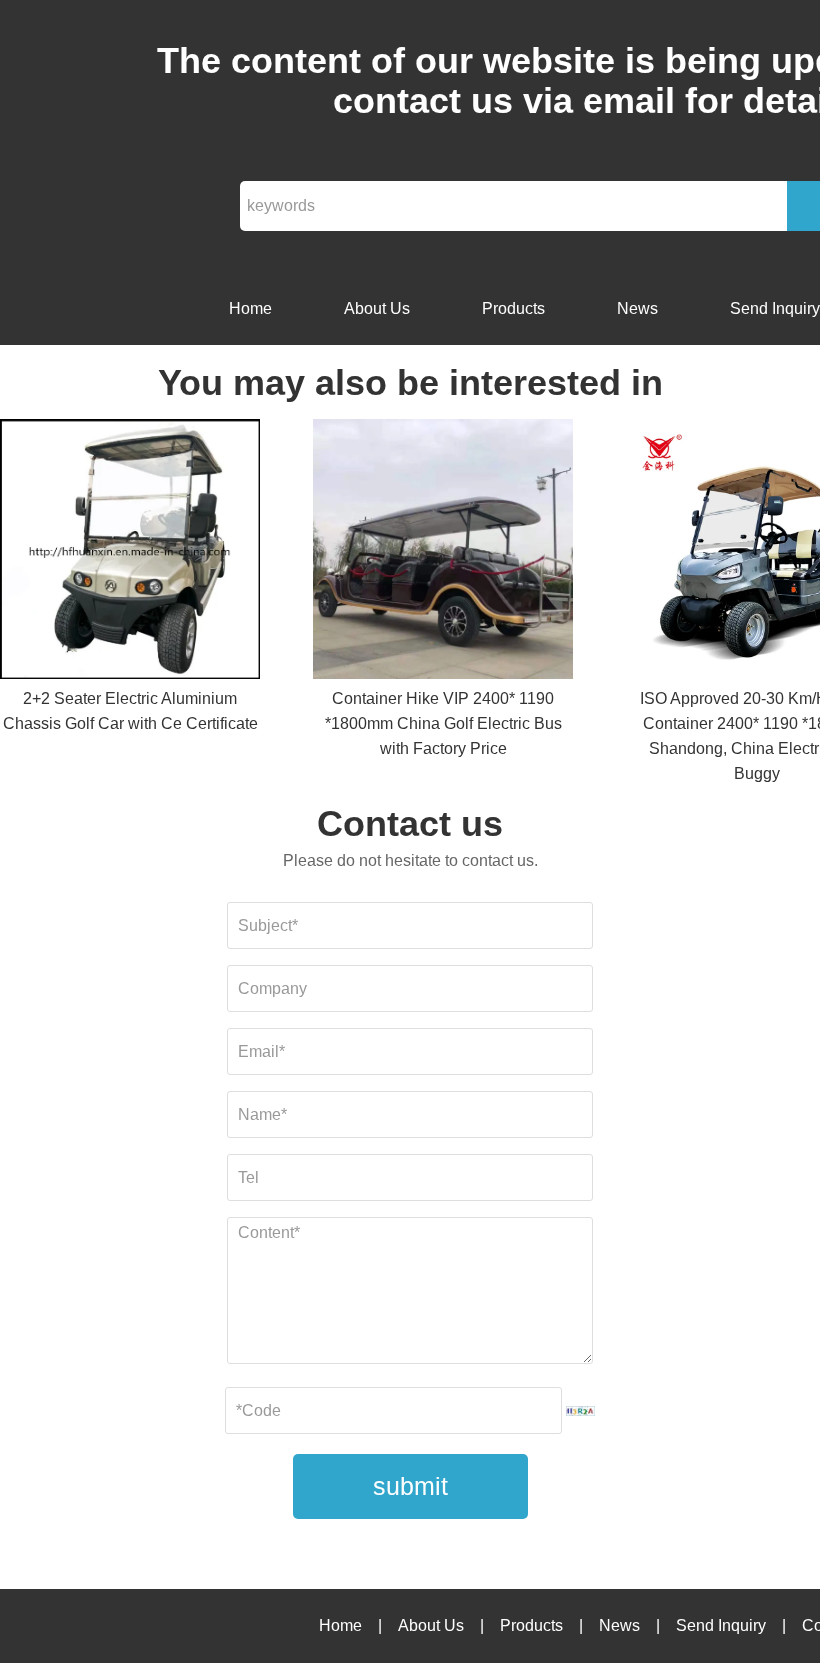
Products (513, 308)
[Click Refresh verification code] (581, 1411)
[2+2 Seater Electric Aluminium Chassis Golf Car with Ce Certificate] (130, 552)
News (637, 308)
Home (250, 308)
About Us (377, 308)
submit (410, 1486)
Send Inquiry (721, 1625)
